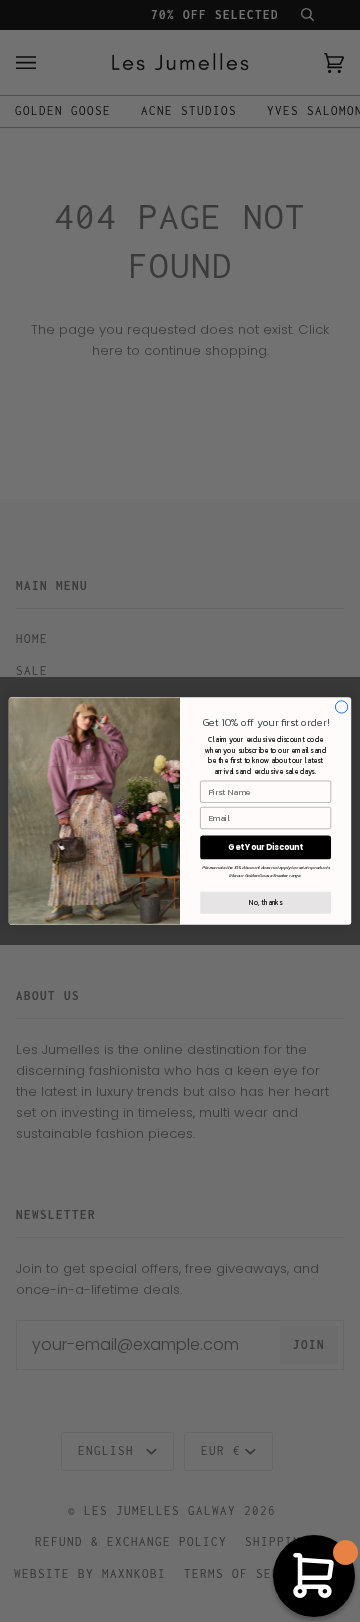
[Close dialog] (341, 707)
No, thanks (265, 902)
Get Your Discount (265, 847)
